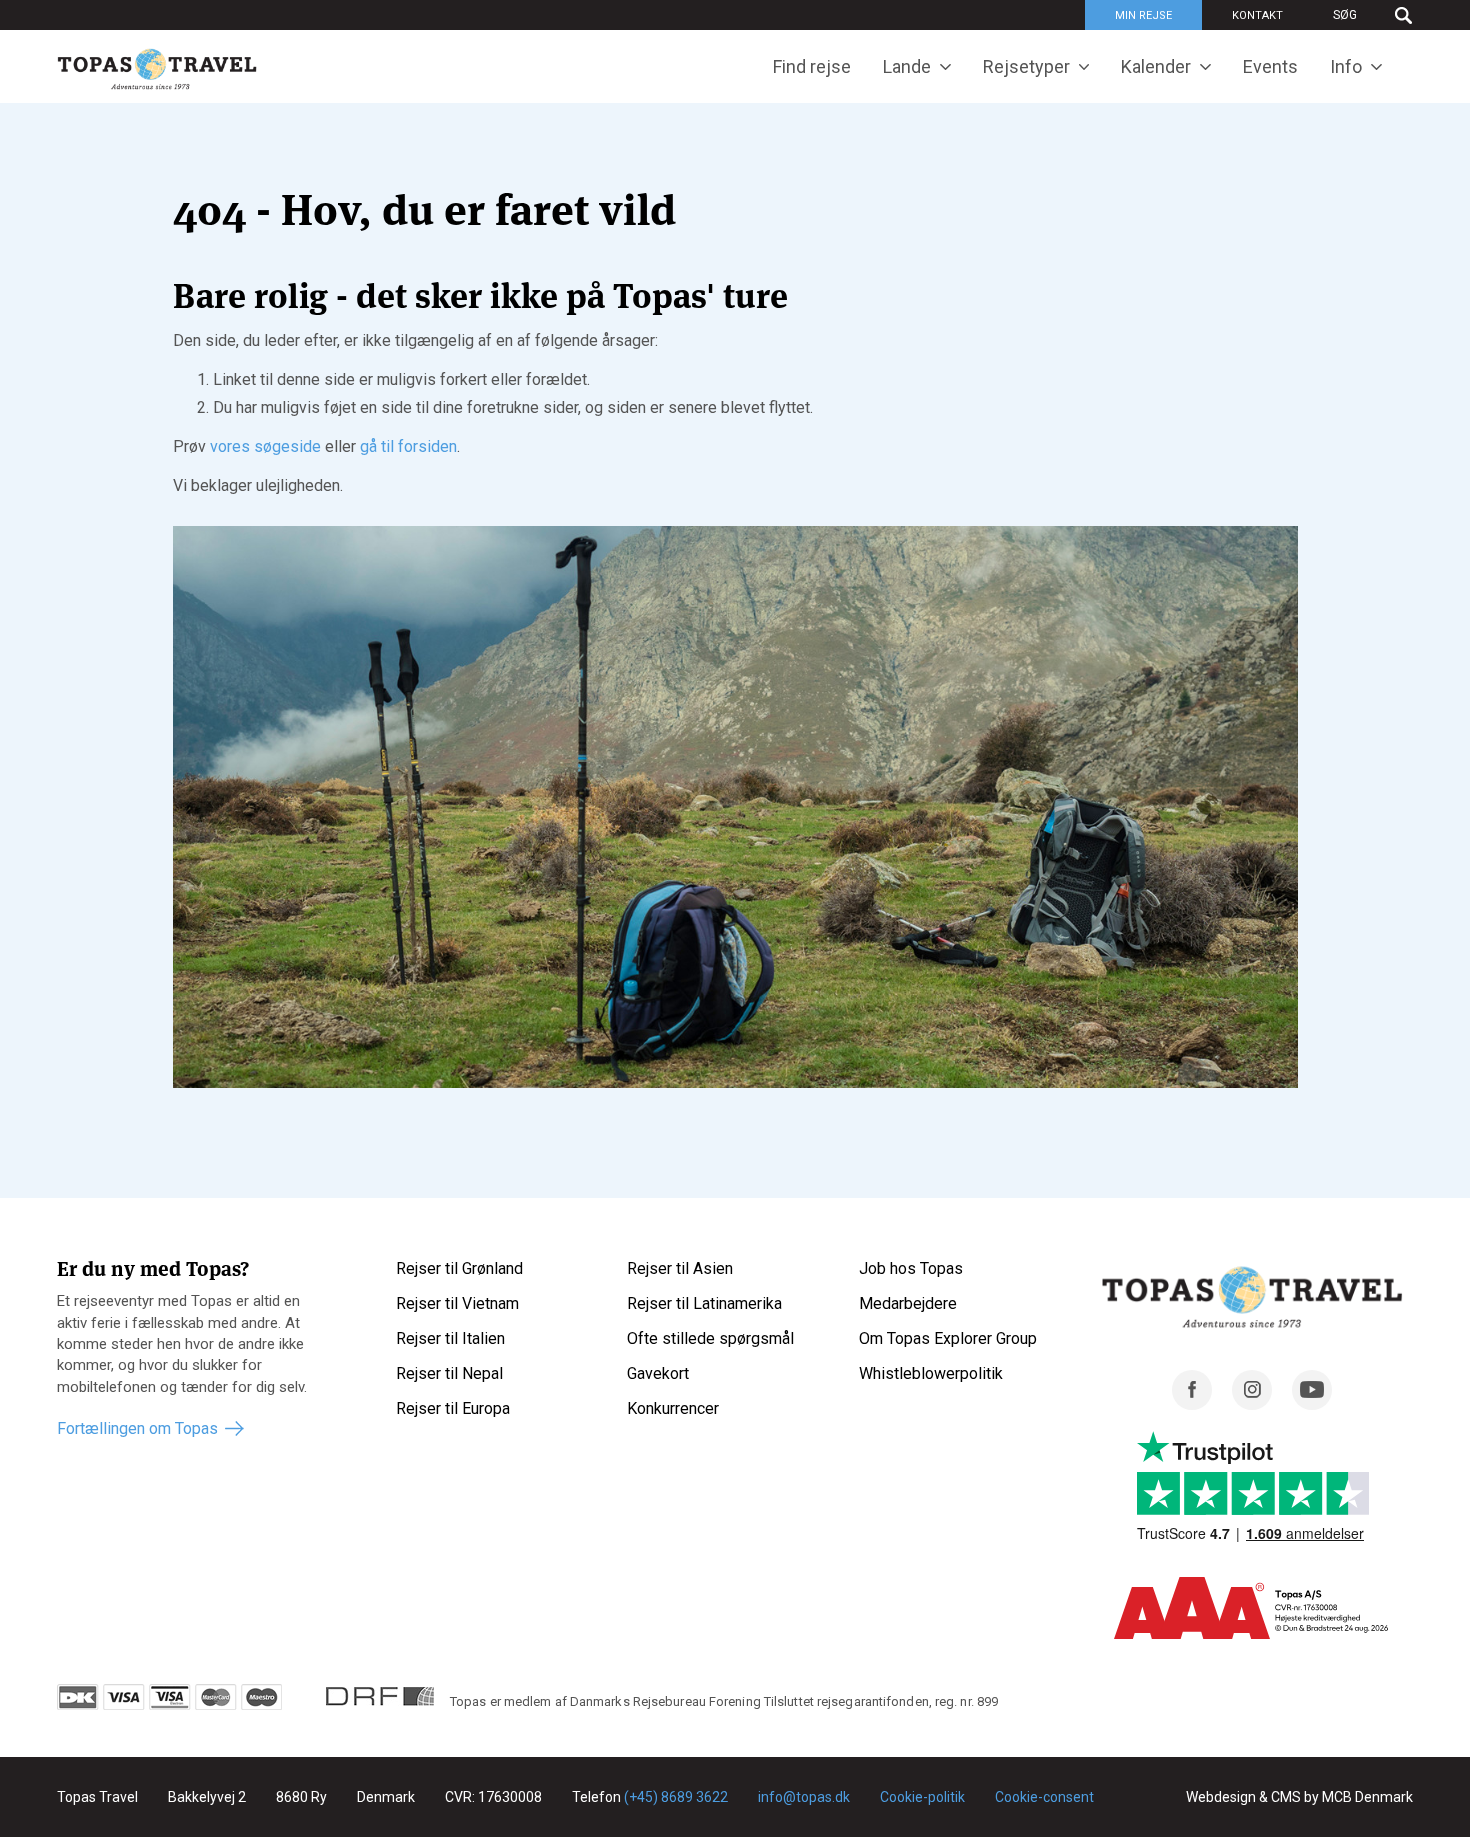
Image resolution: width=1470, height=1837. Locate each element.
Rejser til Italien (450, 1338)
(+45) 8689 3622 (676, 1797)
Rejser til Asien (680, 1268)
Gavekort (658, 1373)
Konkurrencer (673, 1408)
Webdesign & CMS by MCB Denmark (1299, 1797)
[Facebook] (1192, 1404)
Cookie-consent (1044, 1797)
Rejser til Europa (453, 1408)
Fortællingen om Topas (137, 1428)
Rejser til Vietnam (457, 1303)
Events (1270, 66)
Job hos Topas (911, 1268)
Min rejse (1143, 15)
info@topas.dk (804, 1797)
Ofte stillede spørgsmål (710, 1338)
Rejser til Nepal (449, 1373)
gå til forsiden (408, 446)
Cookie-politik (922, 1797)
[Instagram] (1252, 1404)
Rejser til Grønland (459, 1268)
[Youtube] (1312, 1404)
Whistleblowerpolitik (931, 1373)
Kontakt (1257, 15)
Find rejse (812, 66)
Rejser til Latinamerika (704, 1303)
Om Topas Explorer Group (948, 1338)
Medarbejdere (908, 1303)
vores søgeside (265, 446)
